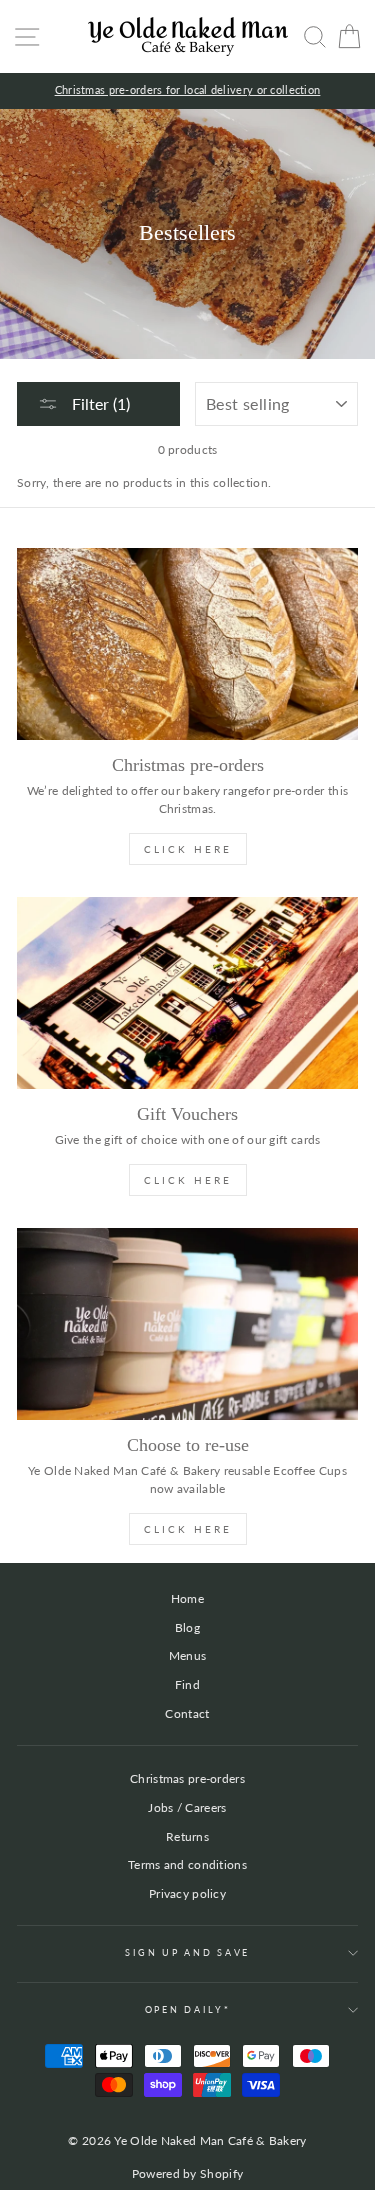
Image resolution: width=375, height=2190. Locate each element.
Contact (187, 1713)
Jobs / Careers (187, 1807)
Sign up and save (187, 1952)
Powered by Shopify (187, 2173)
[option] (187, 91)
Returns (187, 1836)
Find (187, 1684)
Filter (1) (99, 403)
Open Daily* (187, 2009)
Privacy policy (187, 1893)
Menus (188, 1655)
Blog (187, 1627)
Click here (188, 1529)
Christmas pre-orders (187, 1778)
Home (187, 1598)
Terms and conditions (187, 1864)
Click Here (188, 849)
